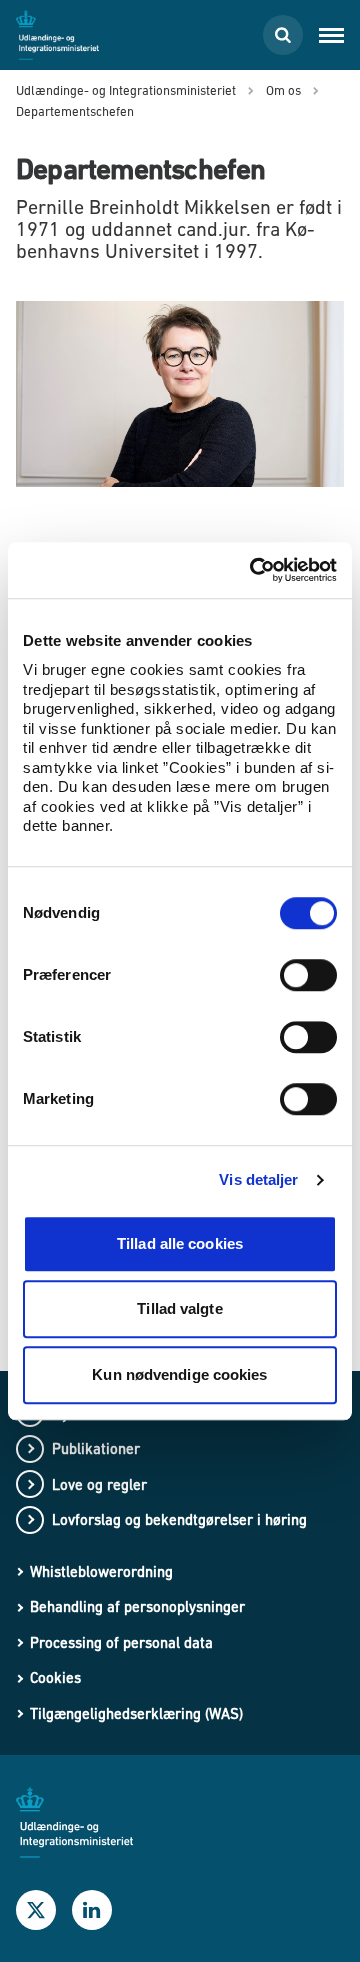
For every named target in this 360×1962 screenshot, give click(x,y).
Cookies (55, 1677)
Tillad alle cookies (180, 1243)
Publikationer (96, 1448)
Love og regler (99, 1484)
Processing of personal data (121, 1642)
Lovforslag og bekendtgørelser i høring (179, 1519)
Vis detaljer (258, 1179)
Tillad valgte (179, 1308)
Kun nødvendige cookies (179, 1374)
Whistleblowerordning (101, 1571)
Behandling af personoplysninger (137, 1606)
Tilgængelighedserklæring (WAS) (136, 1713)
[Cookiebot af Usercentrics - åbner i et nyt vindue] (254, 570)
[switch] (308, 975)
